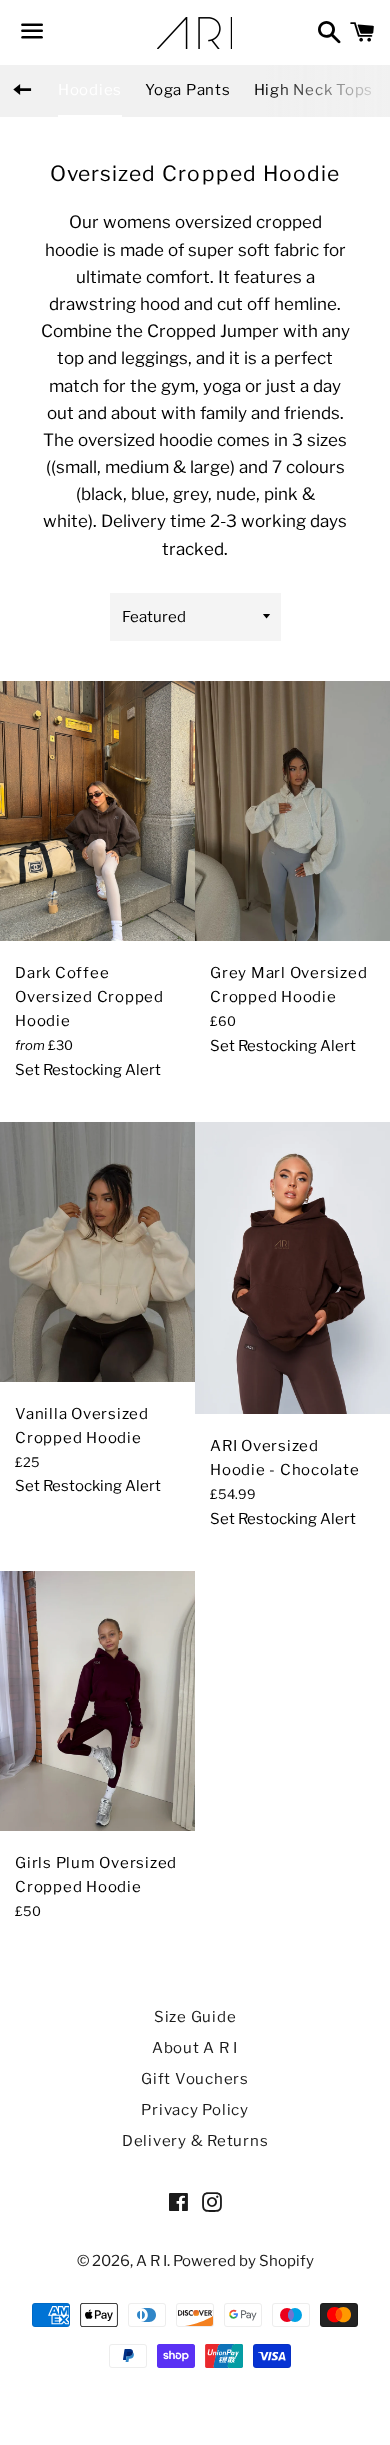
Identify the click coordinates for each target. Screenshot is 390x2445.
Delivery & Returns (195, 2141)
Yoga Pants (188, 90)
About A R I (195, 2048)
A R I (151, 2261)
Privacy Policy (195, 2110)
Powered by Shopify (243, 2261)
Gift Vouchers (195, 2079)
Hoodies (90, 90)
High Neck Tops (314, 90)
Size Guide (195, 2017)
